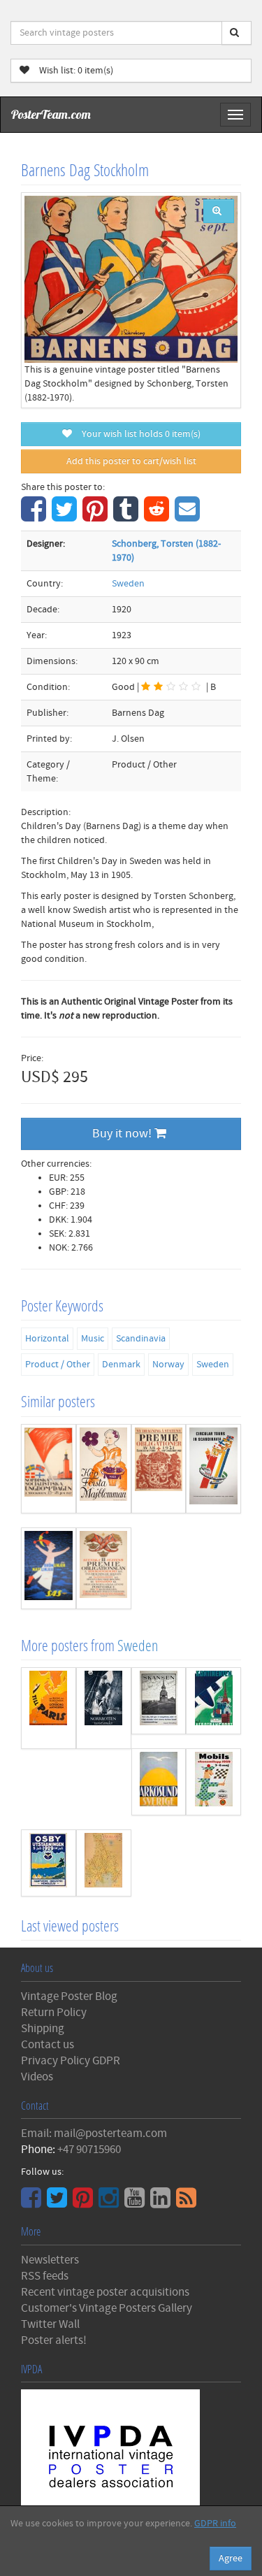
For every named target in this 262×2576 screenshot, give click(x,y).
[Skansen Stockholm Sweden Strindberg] (159, 1701)
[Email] (189, 517)
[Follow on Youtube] (136, 2203)
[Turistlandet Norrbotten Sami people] (104, 1708)
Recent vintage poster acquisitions (105, 2292)
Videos (37, 2077)
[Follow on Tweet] (59, 2203)
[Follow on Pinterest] (85, 2203)
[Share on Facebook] (35, 517)
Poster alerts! (54, 2340)
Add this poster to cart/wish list (131, 461)
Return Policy (54, 2013)
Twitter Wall (50, 2324)
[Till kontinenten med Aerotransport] (213, 1701)
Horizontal (47, 1339)
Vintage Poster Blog (69, 1996)
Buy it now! (123, 1134)
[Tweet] (66, 517)
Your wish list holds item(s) (138, 434)
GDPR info (215, 2524)
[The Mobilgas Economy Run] (213, 1782)
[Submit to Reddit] (158, 517)
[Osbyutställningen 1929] (49, 1863)
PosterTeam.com (51, 114)
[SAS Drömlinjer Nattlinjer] (49, 1568)
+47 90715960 (89, 2150)
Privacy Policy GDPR (71, 2061)
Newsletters (50, 2260)
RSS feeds (45, 2276)
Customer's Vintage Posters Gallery (107, 2308)
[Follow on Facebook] (33, 2203)
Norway (168, 1365)
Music (93, 1339)
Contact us (48, 2045)
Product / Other (58, 1365)
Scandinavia (141, 1339)
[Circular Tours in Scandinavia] (213, 1469)
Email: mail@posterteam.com (94, 2134)
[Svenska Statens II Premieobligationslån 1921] (104, 1568)
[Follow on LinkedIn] (162, 2203)
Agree (231, 2559)
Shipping (43, 2029)
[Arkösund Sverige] (159, 1782)
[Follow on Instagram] (110, 2203)
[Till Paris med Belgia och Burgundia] (49, 1708)
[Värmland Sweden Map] (104, 1863)
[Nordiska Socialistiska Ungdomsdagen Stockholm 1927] (49, 1469)
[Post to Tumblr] (128, 517)
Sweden (128, 584)
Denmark (121, 1365)
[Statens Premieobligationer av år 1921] (159, 1469)
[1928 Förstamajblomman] (104, 1469)
